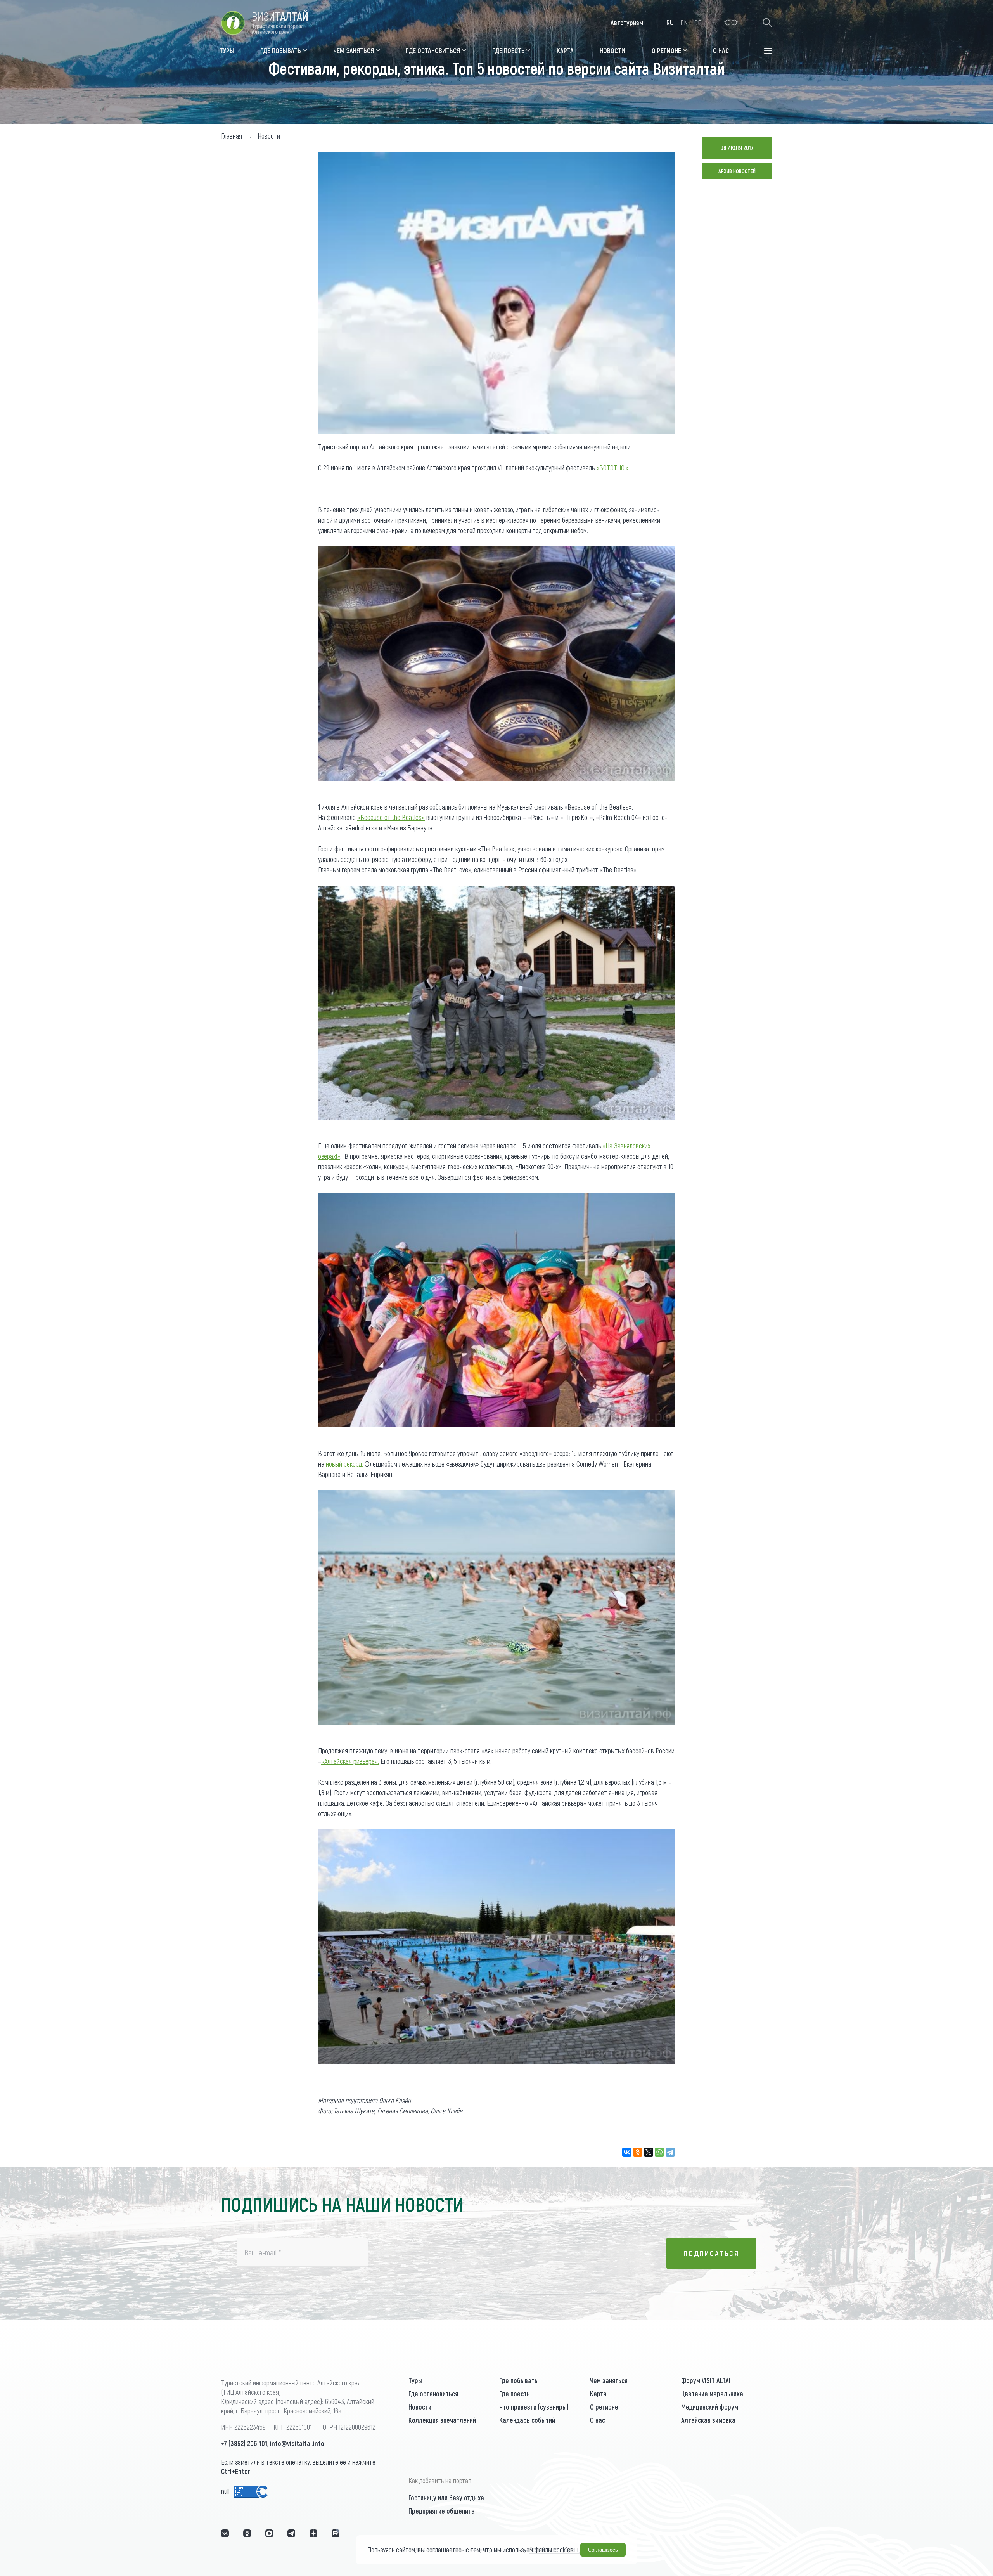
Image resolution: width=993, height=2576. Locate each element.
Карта (598, 2394)
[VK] (225, 2533)
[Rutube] (336, 2533)
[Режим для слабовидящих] (731, 23)
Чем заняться (609, 2380)
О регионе (604, 2407)
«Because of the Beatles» (391, 817)
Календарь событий (527, 2420)
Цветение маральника (712, 2394)
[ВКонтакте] (627, 2152)
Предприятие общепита (442, 2511)
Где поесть (515, 2394)
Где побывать (518, 2380)
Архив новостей (737, 171)
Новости (420, 2407)
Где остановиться (433, 2394)
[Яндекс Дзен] (313, 2533)
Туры (415, 2380)
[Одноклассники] (638, 2152)
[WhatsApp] (659, 2152)
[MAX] (269, 2533)
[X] (649, 2152)
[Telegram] (670, 2152)
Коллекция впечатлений (442, 2420)
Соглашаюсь (603, 2550)
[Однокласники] (247, 2533)
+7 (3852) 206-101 (244, 2443)
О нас (598, 2420)
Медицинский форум (710, 2407)
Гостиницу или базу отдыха (446, 2498)
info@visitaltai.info (297, 2443)
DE (698, 23)
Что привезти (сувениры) (534, 2407)
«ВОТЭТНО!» (612, 468)
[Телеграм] (291, 2533)
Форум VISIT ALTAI (706, 2380)
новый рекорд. (344, 1464)
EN (684, 23)
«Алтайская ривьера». (350, 1761)
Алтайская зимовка (708, 2420)
